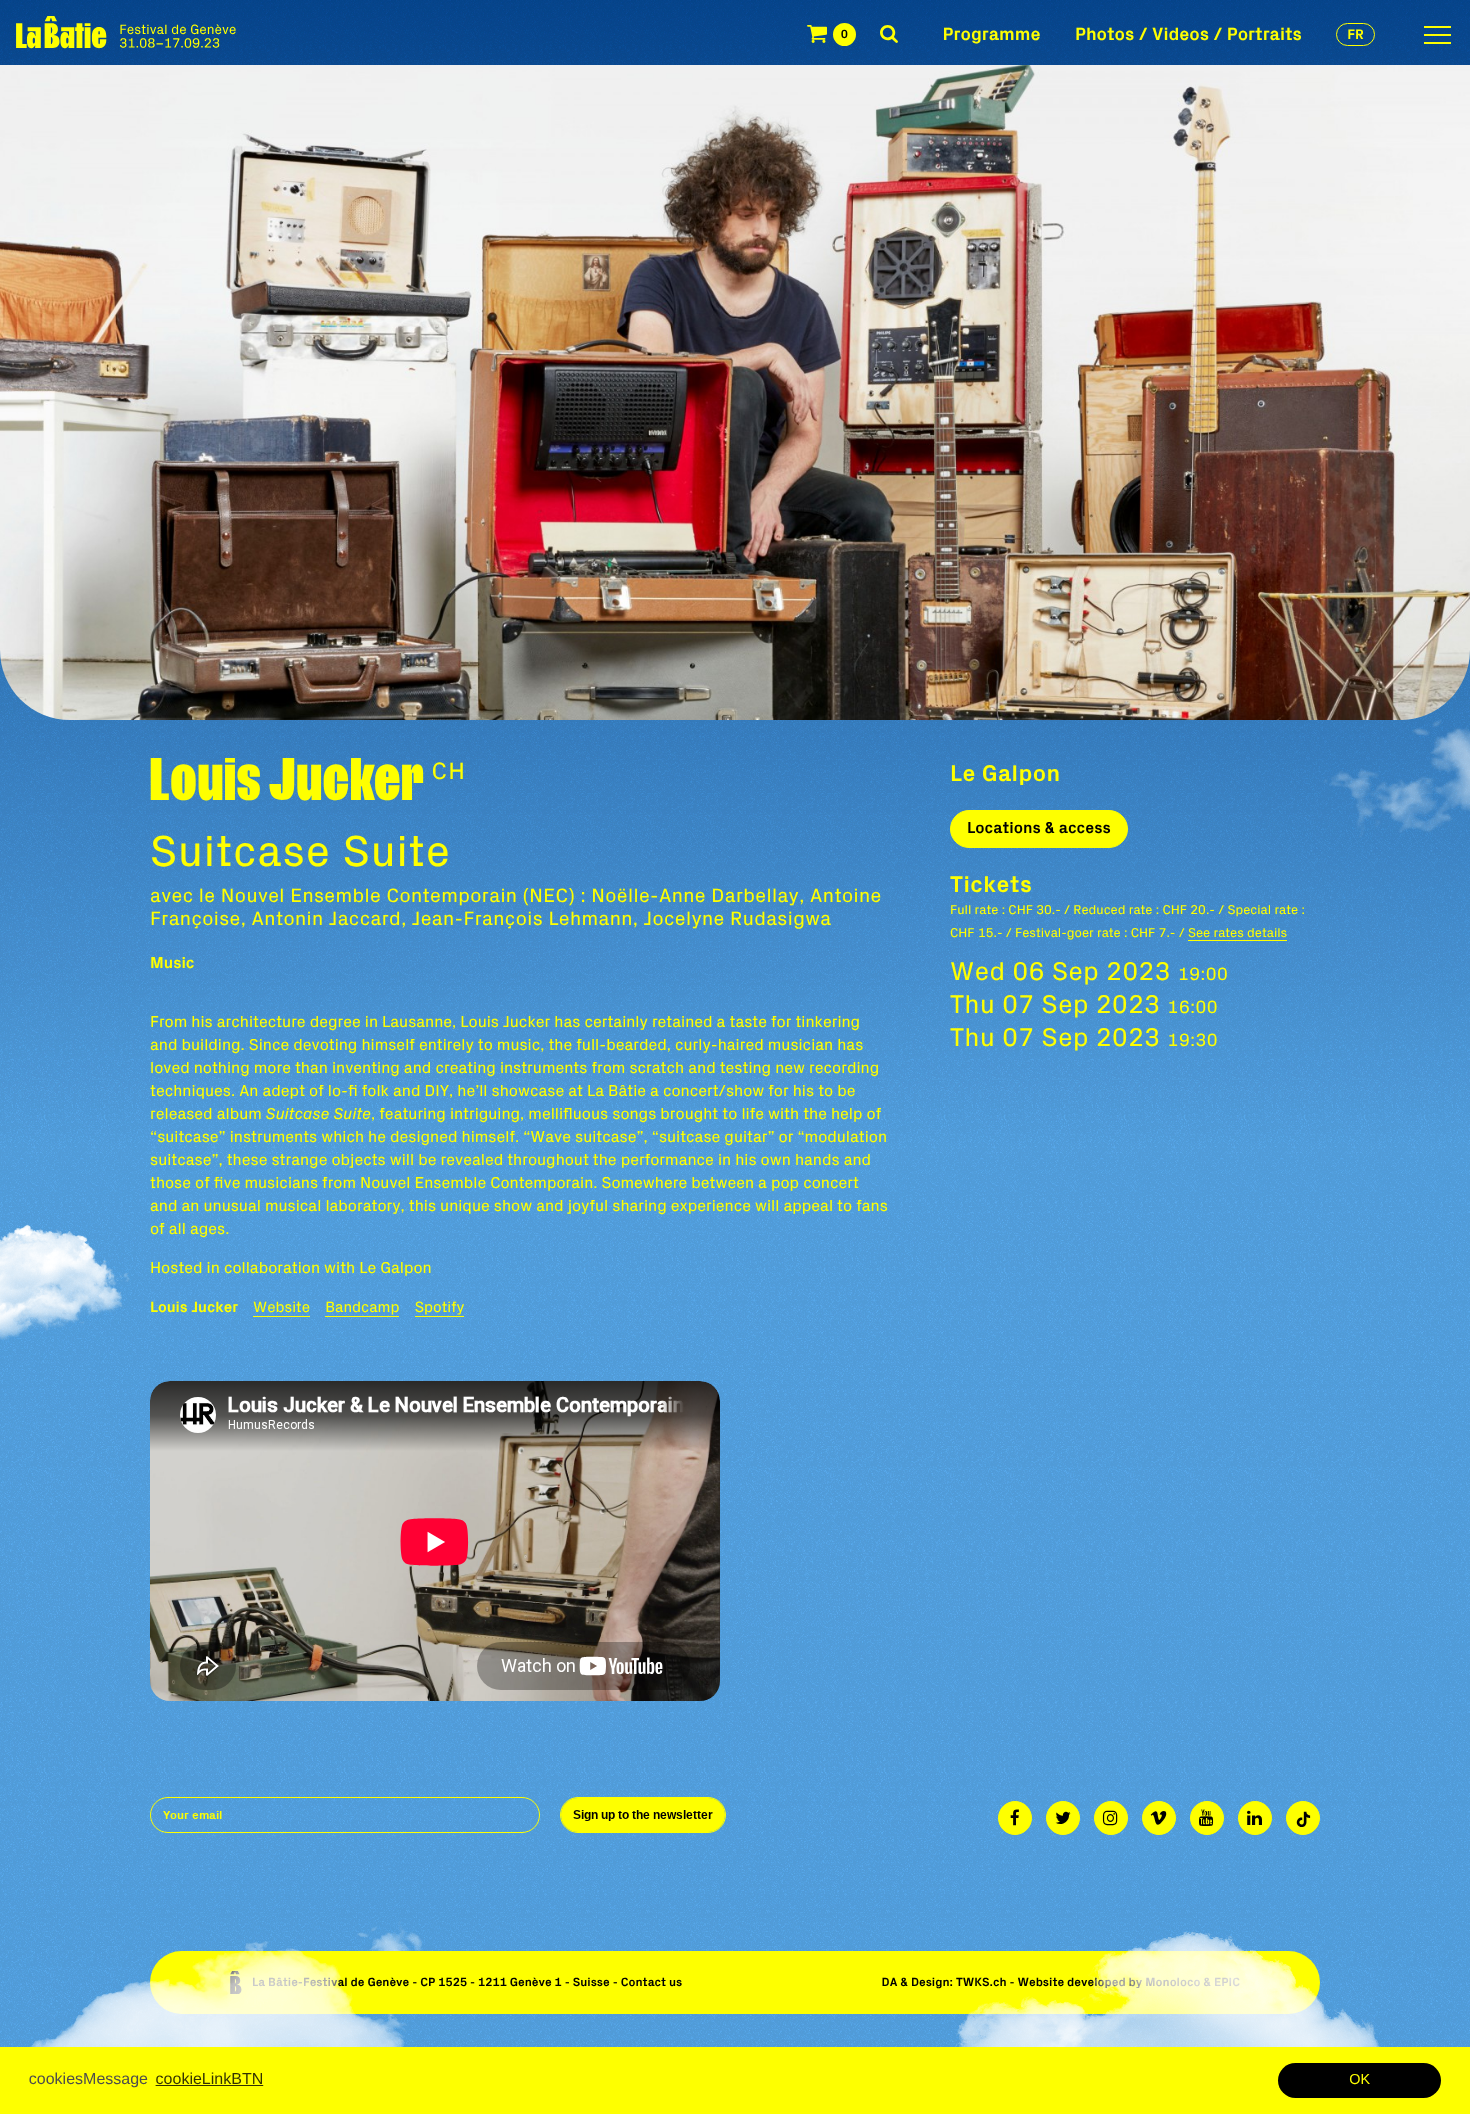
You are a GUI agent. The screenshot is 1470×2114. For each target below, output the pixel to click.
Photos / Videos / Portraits (1188, 33)
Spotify (440, 1306)
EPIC (1227, 1982)
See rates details (1237, 932)
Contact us (652, 1982)
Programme (992, 33)
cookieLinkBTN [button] (210, 2079)
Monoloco (1172, 1982)
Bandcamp (362, 1306)
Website (281, 1306)
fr (1355, 34)
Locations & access (1039, 828)
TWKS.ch (981, 1982)
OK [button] (1359, 2080)
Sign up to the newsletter (643, 1815)
